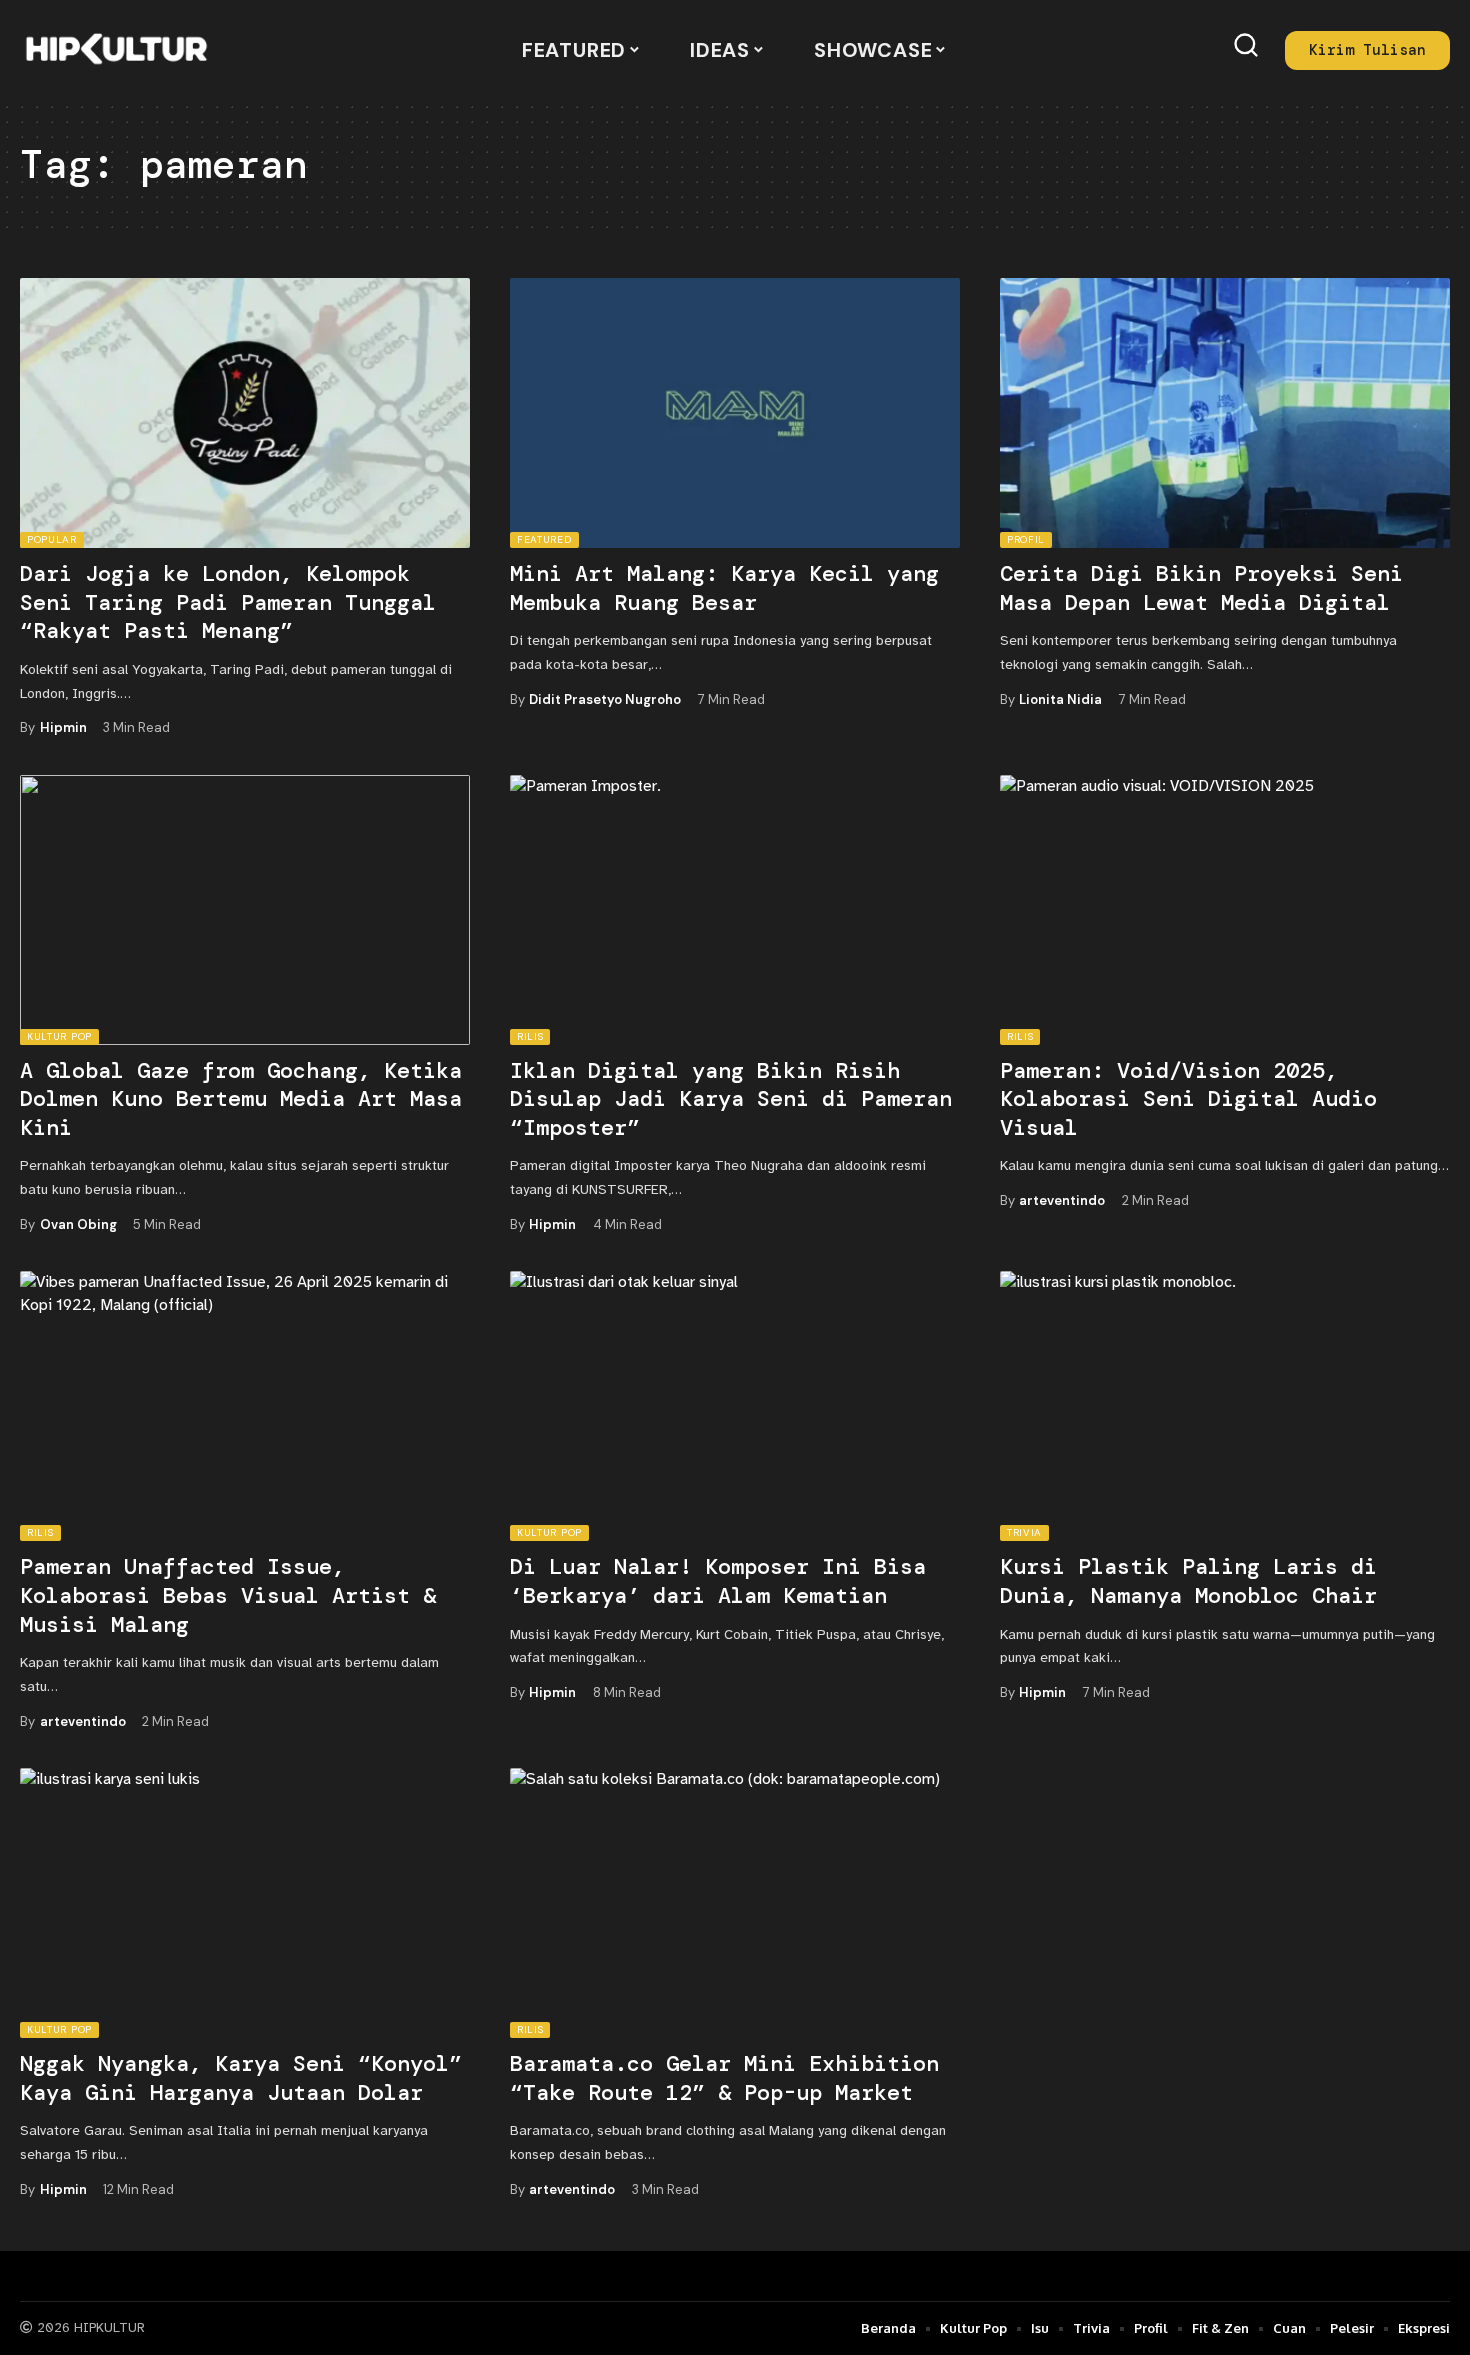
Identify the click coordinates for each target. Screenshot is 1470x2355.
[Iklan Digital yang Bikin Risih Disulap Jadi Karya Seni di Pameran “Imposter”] (735, 910)
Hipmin (63, 727)
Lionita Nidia (1060, 699)
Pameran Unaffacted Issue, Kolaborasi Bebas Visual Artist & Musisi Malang (228, 1595)
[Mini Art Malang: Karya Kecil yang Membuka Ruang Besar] (735, 413)
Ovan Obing (78, 1224)
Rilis (530, 1036)
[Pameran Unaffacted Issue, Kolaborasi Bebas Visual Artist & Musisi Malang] (245, 1406)
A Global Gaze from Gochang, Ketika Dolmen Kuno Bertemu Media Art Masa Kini (241, 1099)
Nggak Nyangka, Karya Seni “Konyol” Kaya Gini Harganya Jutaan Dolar (241, 2078)
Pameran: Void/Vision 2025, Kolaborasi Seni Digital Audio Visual (1188, 1099)
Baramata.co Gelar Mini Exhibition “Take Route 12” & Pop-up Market (724, 2078)
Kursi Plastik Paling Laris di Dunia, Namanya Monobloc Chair (1188, 1581)
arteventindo (1062, 1200)
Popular (52, 539)
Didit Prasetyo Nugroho (605, 699)
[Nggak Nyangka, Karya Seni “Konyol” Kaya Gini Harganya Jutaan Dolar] (245, 1903)
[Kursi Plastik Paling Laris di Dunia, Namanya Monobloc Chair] (1225, 1406)
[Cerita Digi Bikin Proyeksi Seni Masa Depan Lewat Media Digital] (1225, 413)
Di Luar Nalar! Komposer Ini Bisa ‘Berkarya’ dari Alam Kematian (718, 1581)
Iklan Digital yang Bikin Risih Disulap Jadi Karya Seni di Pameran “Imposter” (731, 1099)
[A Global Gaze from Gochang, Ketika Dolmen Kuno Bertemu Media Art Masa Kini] (245, 910)
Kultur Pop (59, 1036)
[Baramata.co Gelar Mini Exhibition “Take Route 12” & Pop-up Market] (735, 1903)
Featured (544, 539)
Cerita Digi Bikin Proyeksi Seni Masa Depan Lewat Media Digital (1201, 588)
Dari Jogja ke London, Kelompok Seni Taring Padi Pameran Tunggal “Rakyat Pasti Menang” (228, 602)
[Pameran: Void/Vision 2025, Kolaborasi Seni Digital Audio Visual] (1225, 910)
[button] (1246, 45)
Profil (1026, 539)
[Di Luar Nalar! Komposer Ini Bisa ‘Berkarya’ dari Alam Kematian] (735, 1406)
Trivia (1024, 1532)
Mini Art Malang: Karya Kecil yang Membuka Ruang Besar (724, 588)
